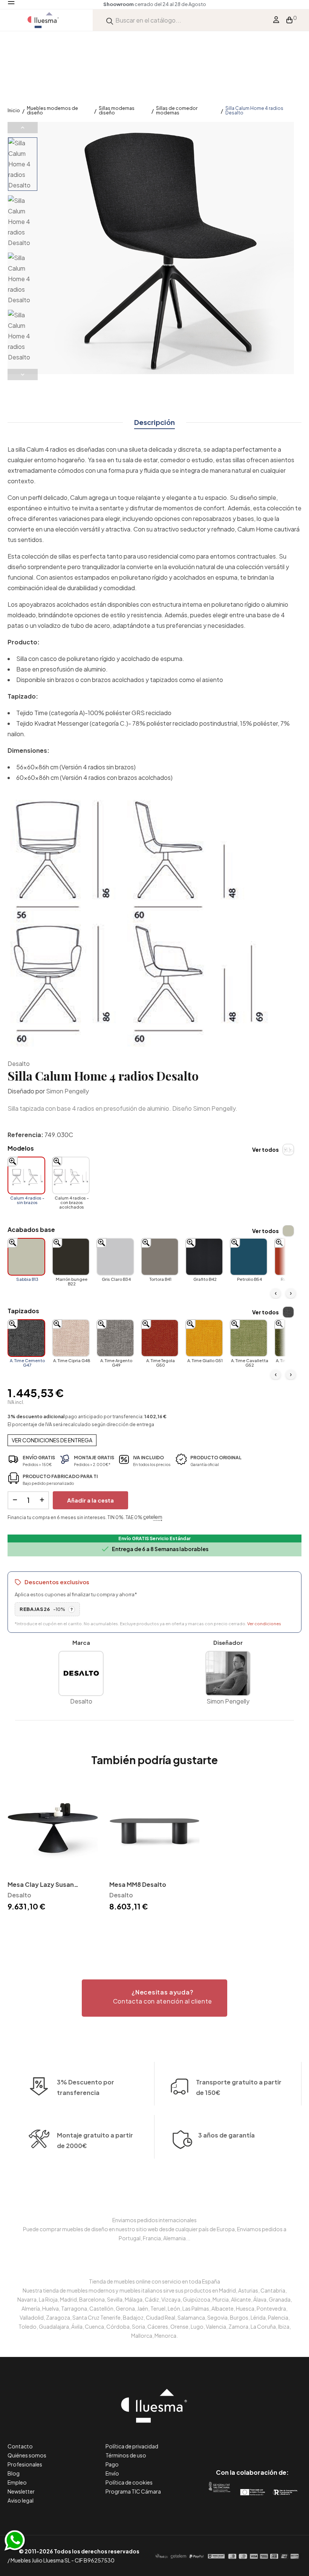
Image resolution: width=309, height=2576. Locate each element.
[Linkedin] (252, 2441)
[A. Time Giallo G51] (204, 1338)
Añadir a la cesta (90, 1500)
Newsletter (21, 2491)
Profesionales (25, 2464)
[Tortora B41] (160, 1257)
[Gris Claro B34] (115, 1257)
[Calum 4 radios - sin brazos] (26, 1175)
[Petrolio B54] (249, 1257)
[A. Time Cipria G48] (71, 1338)
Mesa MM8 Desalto (138, 1884)
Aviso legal (21, 2500)
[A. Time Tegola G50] (160, 1338)
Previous (23, 128)
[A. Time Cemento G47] (26, 1338)
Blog (14, 2473)
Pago (112, 2464)
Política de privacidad (132, 2446)
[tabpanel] (53, 1848)
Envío (112, 2473)
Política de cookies (129, 2482)
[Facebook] (218, 2441)
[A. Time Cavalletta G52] (249, 1338)
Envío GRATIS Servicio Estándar (154, 1538)
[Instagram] (269, 2441)
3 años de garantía (226, 2135)
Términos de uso (126, 2455)
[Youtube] (286, 2441)
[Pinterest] (235, 2441)
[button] (154, 1998)
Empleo (17, 2482)
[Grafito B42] (204, 1257)
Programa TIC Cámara (133, 2491)
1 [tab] (154, 1926)
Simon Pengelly (67, 1091)
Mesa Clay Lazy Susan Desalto (41, 1885)
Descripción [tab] (154, 422)
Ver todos (265, 1149)
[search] (110, 20)
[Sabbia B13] (26, 1257)
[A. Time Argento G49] (115, 1338)
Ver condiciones (264, 1624)
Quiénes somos (27, 2455)
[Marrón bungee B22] (71, 1257)
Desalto (19, 1063)
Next (23, 375)
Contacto (20, 2446)
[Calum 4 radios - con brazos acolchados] (71, 1175)
